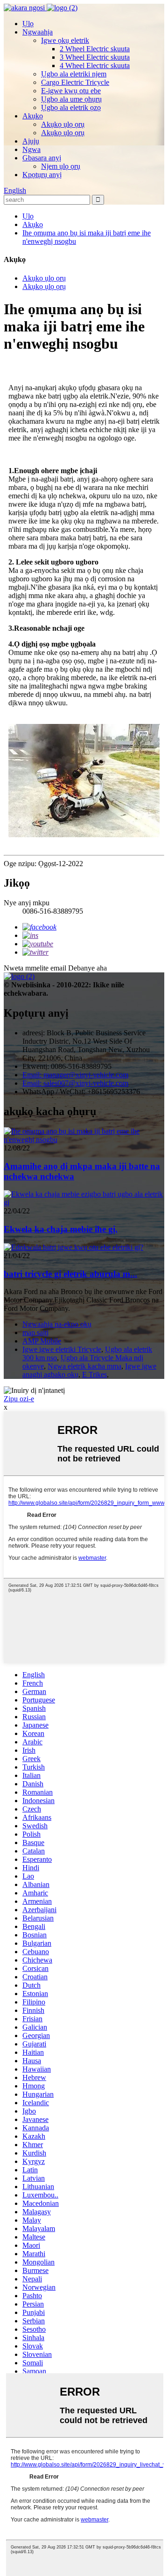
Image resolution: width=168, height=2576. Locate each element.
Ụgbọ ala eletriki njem (74, 74)
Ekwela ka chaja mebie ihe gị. (61, 1229)
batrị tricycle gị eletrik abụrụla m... (70, 1274)
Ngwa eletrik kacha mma (84, 1366)
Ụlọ (28, 24)
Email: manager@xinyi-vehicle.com (75, 1075)
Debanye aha (87, 968)
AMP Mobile (42, 1341)
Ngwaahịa (38, 32)
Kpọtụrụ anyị (42, 175)
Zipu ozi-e (19, 1399)
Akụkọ (33, 116)
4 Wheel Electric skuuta (95, 65)
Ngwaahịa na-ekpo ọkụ (57, 1324)
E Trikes (94, 1374)
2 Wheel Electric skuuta (95, 49)
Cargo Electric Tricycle (75, 82)
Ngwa (31, 149)
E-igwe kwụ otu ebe (71, 91)
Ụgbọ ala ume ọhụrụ (71, 99)
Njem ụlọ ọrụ (61, 166)
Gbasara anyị (42, 158)
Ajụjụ (31, 141)
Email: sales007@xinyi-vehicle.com (75, 1083)
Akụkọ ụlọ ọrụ (63, 124)
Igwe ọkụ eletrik (65, 40)
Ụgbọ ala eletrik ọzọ (71, 107)
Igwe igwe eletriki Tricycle (62, 1349)
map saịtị (35, 1333)
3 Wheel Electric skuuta (95, 57)
